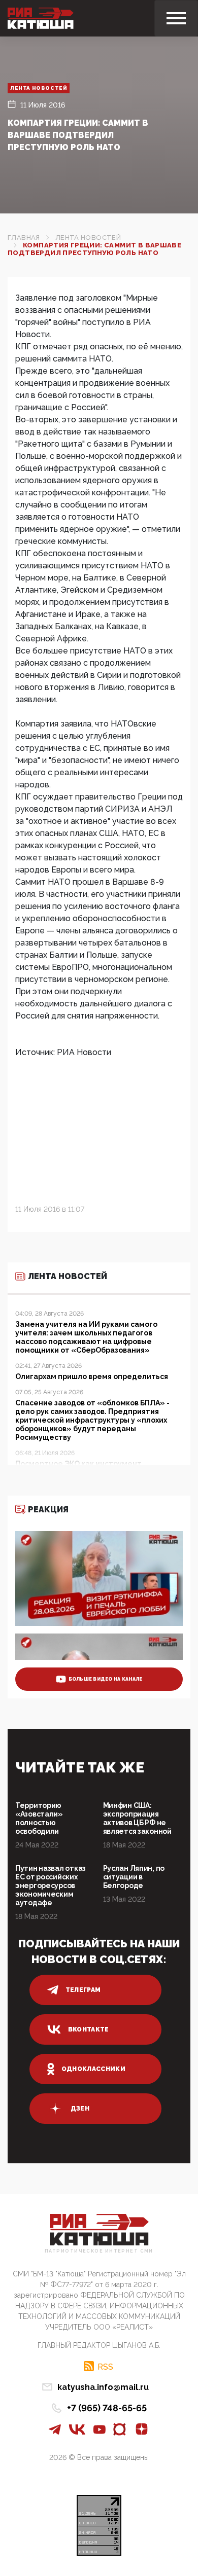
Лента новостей (39, 88)
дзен (80, 2109)
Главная (24, 238)
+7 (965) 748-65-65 (107, 2408)
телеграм (83, 1990)
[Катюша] (41, 18)
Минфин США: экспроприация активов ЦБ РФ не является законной (137, 1818)
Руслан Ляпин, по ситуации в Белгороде (134, 1877)
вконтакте (89, 2029)
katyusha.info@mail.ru (103, 2387)
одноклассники (94, 2069)
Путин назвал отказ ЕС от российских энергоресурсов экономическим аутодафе (51, 1885)
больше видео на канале (106, 1679)
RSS (105, 2367)
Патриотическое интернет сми (99, 2251)
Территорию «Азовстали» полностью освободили (39, 1818)
